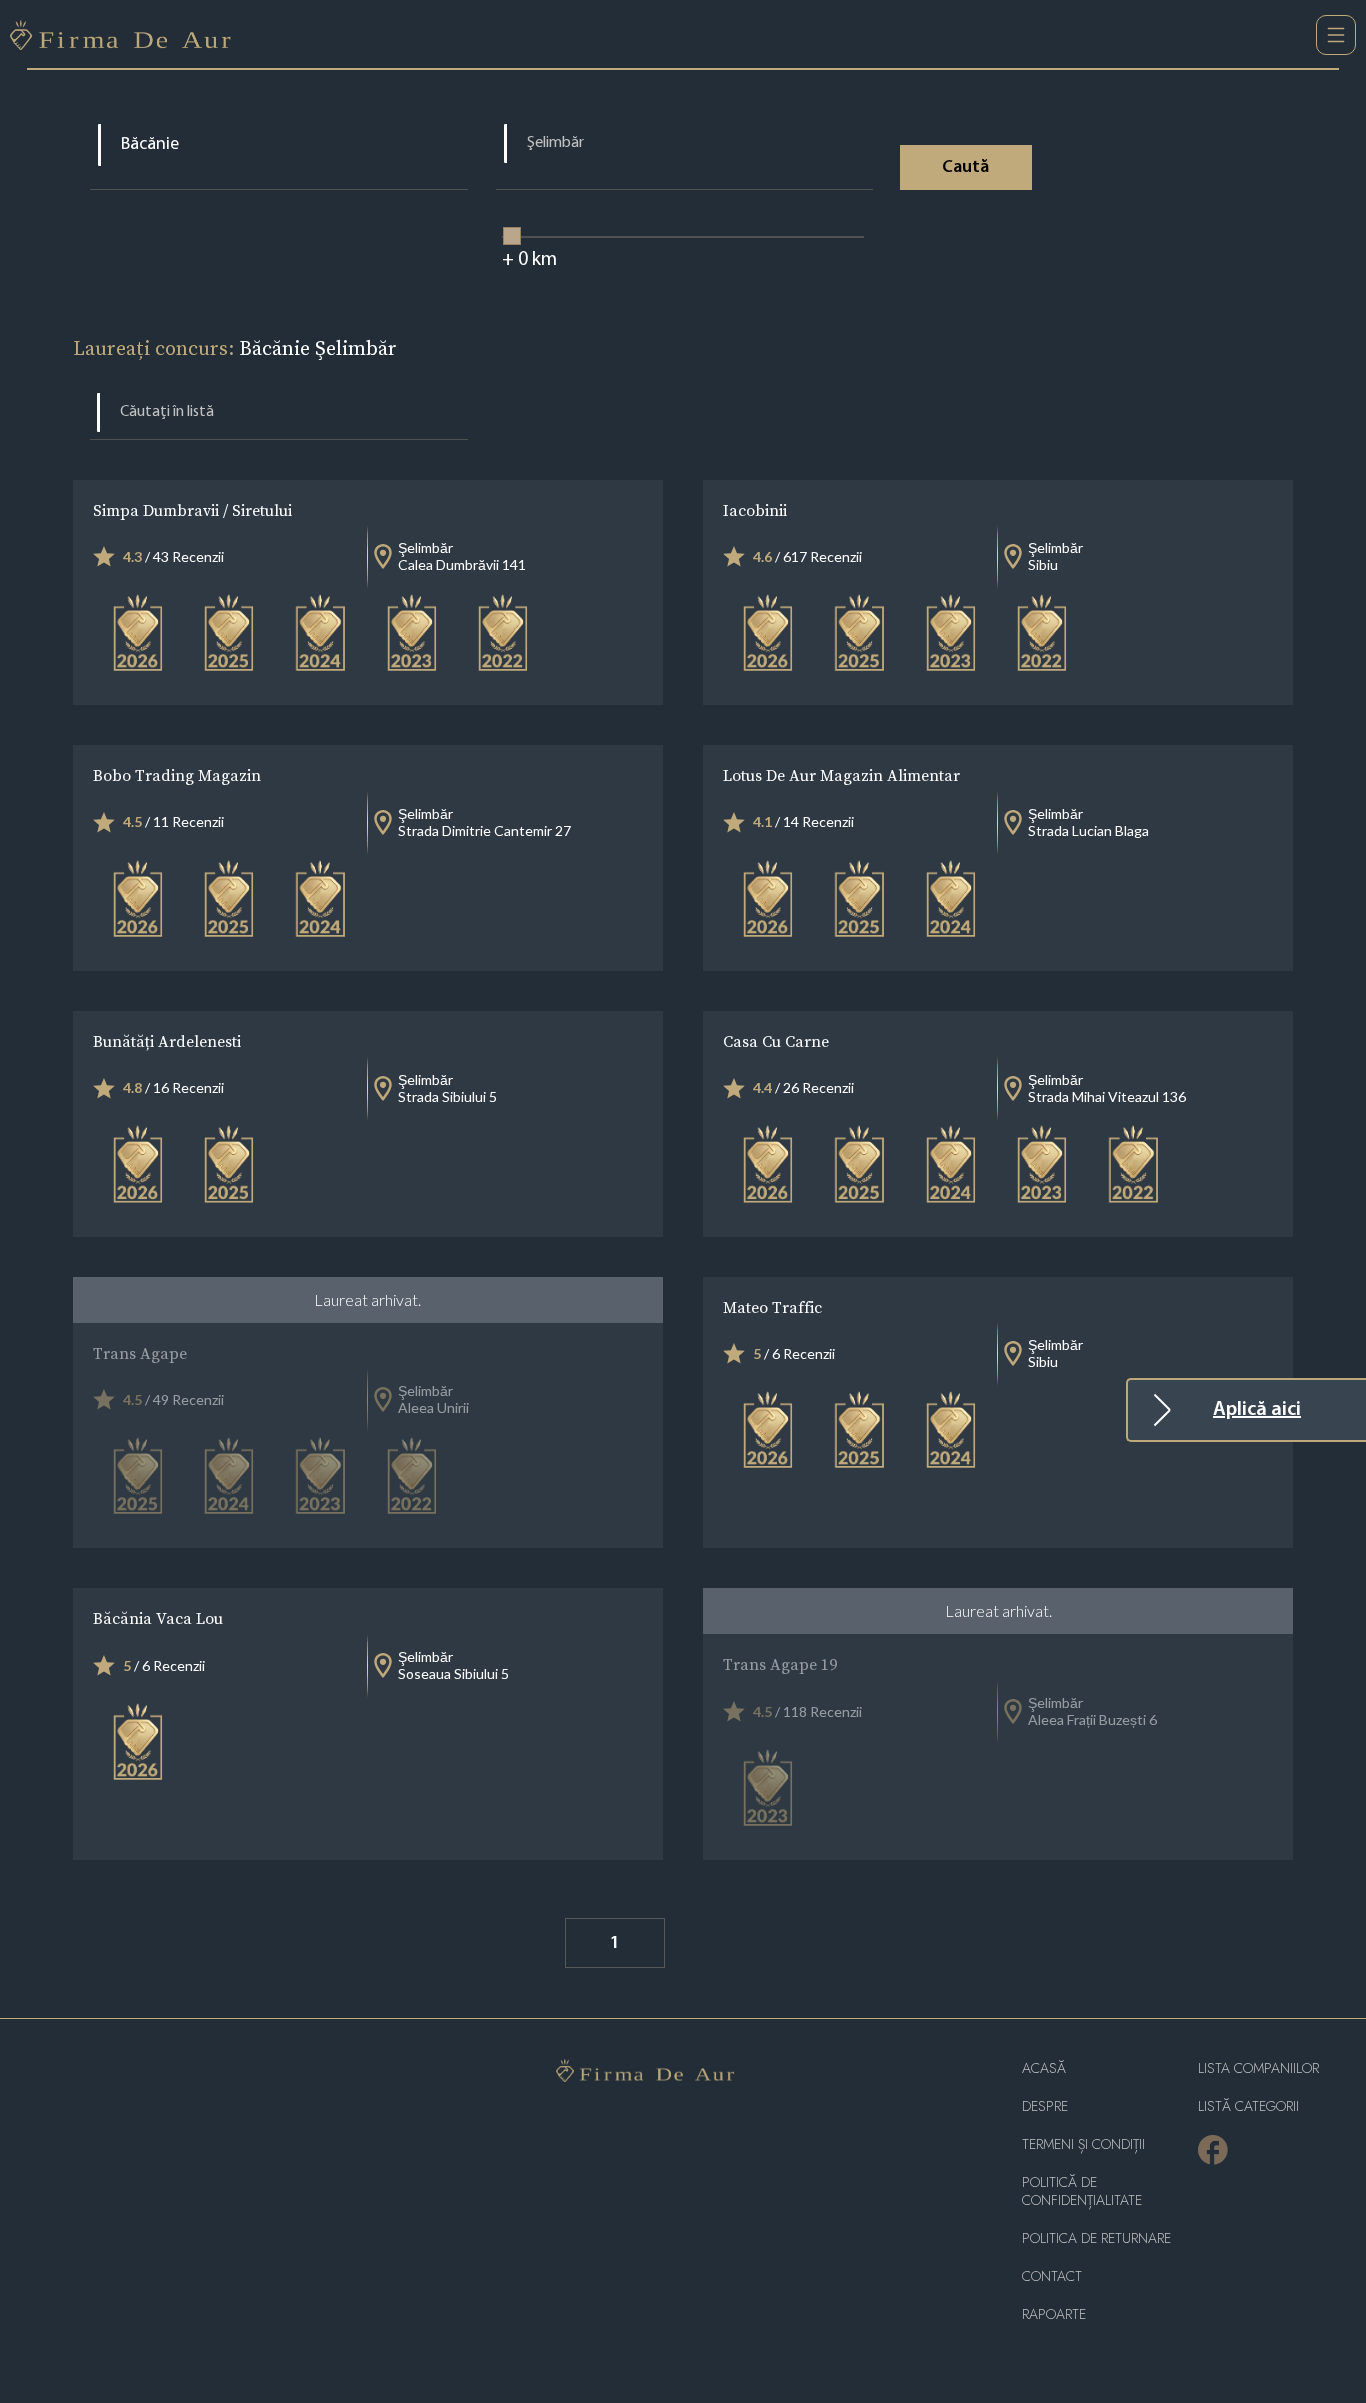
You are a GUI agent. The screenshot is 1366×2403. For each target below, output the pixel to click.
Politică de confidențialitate (1082, 2191)
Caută (965, 168)
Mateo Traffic (772, 1307)
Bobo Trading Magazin (177, 775)
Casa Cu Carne (776, 1041)
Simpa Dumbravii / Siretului (192, 510)
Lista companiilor (1258, 2068)
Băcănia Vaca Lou (158, 1618)
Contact (1052, 2276)
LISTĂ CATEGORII (1248, 2106)
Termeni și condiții (1083, 2144)
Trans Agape (140, 1353)
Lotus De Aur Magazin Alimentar (841, 775)
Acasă (1044, 2068)
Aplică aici (1257, 1410)
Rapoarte (1054, 2314)
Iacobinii (755, 510)
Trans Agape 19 (780, 1664)
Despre (1045, 2106)
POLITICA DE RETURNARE (1096, 2238)
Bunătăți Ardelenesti (167, 1041)
